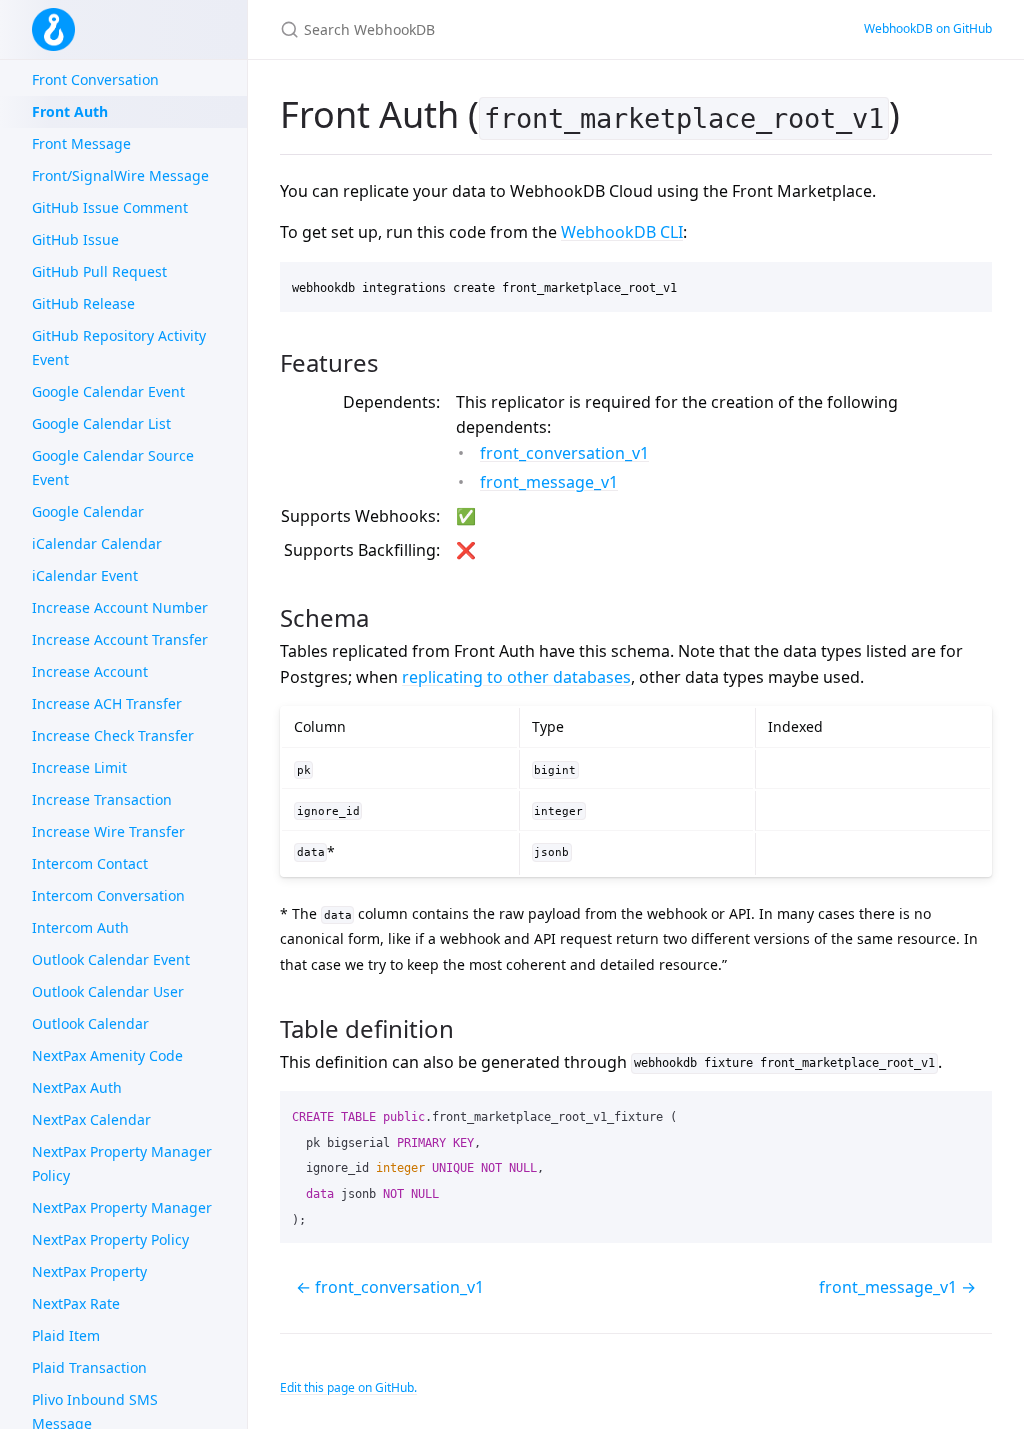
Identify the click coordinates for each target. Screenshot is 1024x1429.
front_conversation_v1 (564, 453)
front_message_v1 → (897, 1287)
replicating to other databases (516, 677)
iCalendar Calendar (97, 543)
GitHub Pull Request (99, 271)
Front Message (81, 143)
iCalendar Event (85, 575)
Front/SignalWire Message (120, 175)
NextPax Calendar (91, 1119)
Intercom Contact (90, 863)
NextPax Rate (76, 1303)
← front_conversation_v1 (390, 1287)
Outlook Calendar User (108, 991)
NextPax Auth (77, 1087)
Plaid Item (66, 1335)
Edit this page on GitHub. (348, 1387)
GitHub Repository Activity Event (119, 347)
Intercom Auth (80, 927)
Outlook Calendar (90, 1023)
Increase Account (90, 671)
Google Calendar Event (108, 391)
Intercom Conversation (108, 895)
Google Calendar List (101, 423)
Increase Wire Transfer (108, 831)
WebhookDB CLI (622, 232)
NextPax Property (89, 1271)
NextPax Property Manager (122, 1207)
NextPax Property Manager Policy (122, 1163)
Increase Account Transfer (120, 639)
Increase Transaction (102, 799)
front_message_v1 (549, 482)
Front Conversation (95, 79)
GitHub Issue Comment (110, 207)
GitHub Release (83, 303)
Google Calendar (88, 511)
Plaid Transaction (89, 1367)
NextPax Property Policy (110, 1239)
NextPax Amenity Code (107, 1055)
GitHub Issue (75, 239)
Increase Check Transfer (113, 735)
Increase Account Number (120, 607)
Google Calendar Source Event (113, 467)
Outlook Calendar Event (111, 959)
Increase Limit (79, 767)
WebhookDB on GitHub (928, 28)
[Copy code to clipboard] (968, 284)
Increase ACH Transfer (107, 703)
